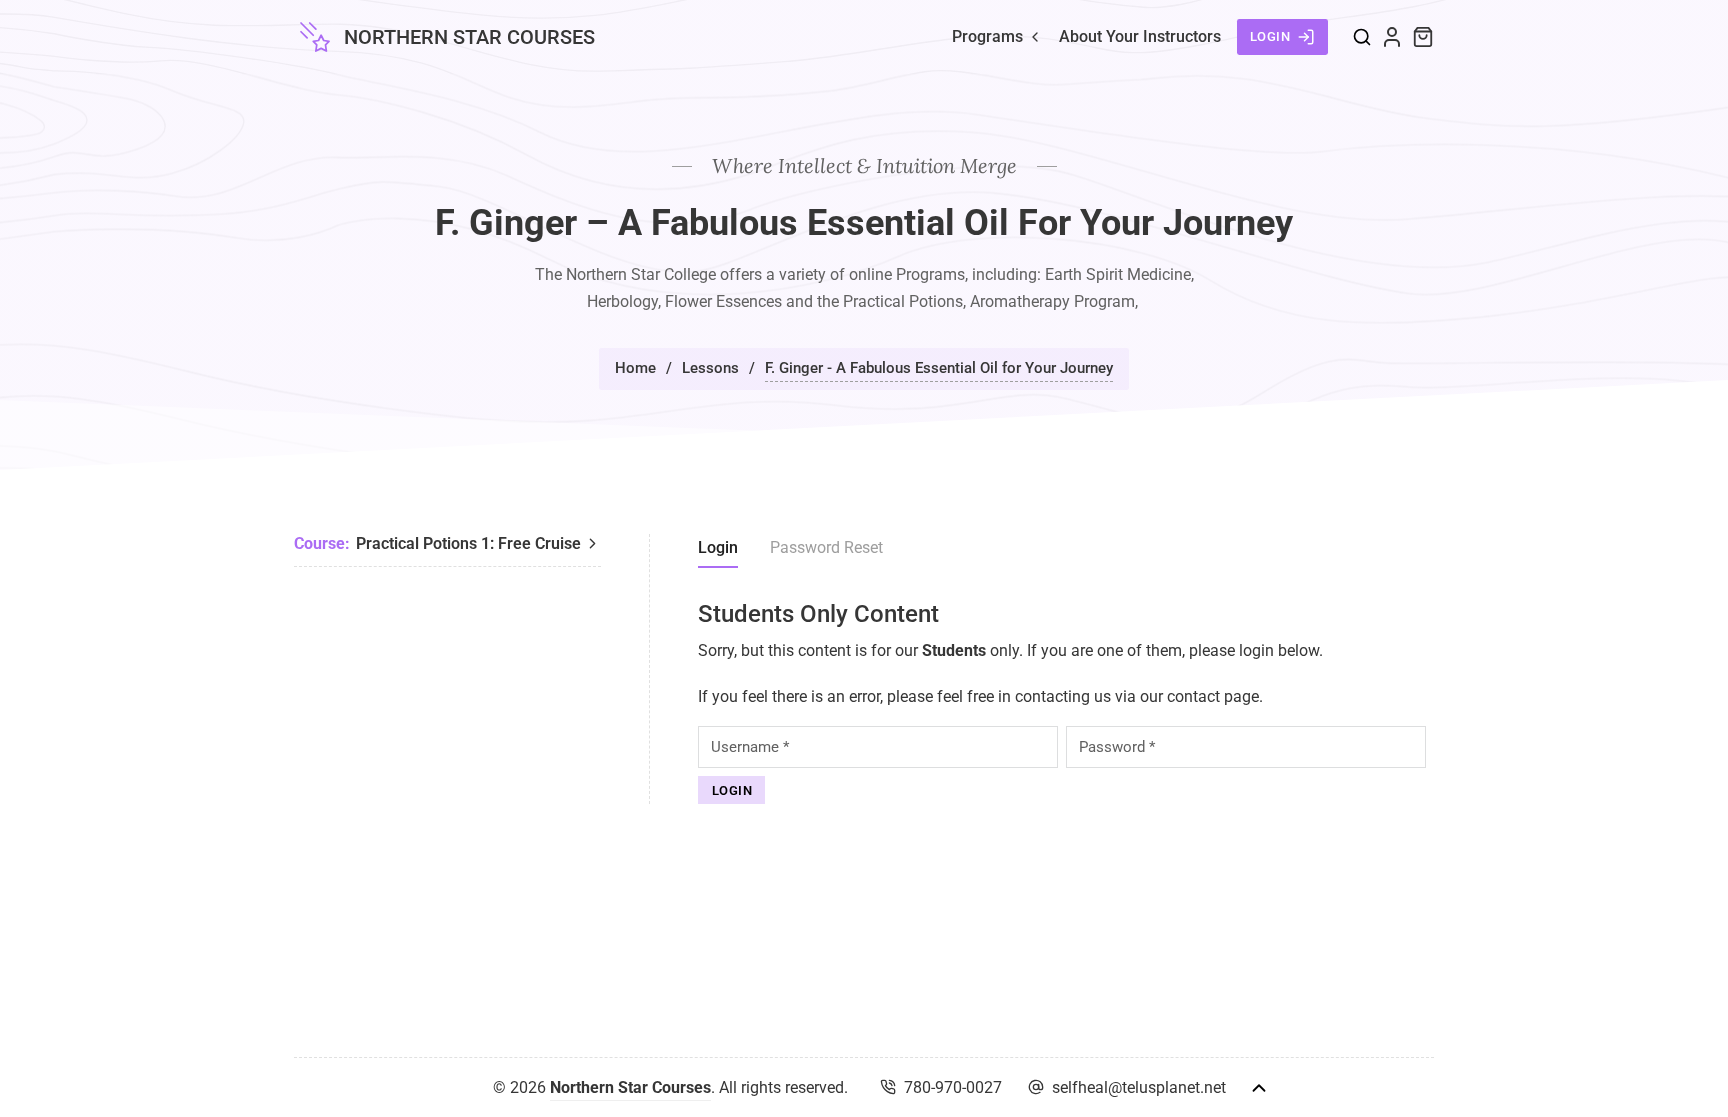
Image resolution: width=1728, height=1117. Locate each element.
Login (1270, 36)
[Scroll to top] (1259, 1088)
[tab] (718, 551)
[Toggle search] (1362, 37)
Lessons (710, 368)
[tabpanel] (1066, 702)
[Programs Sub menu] (1035, 37)
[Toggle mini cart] (1423, 37)
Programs (987, 36)
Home (635, 368)
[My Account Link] (1392, 37)
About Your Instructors (1140, 36)
